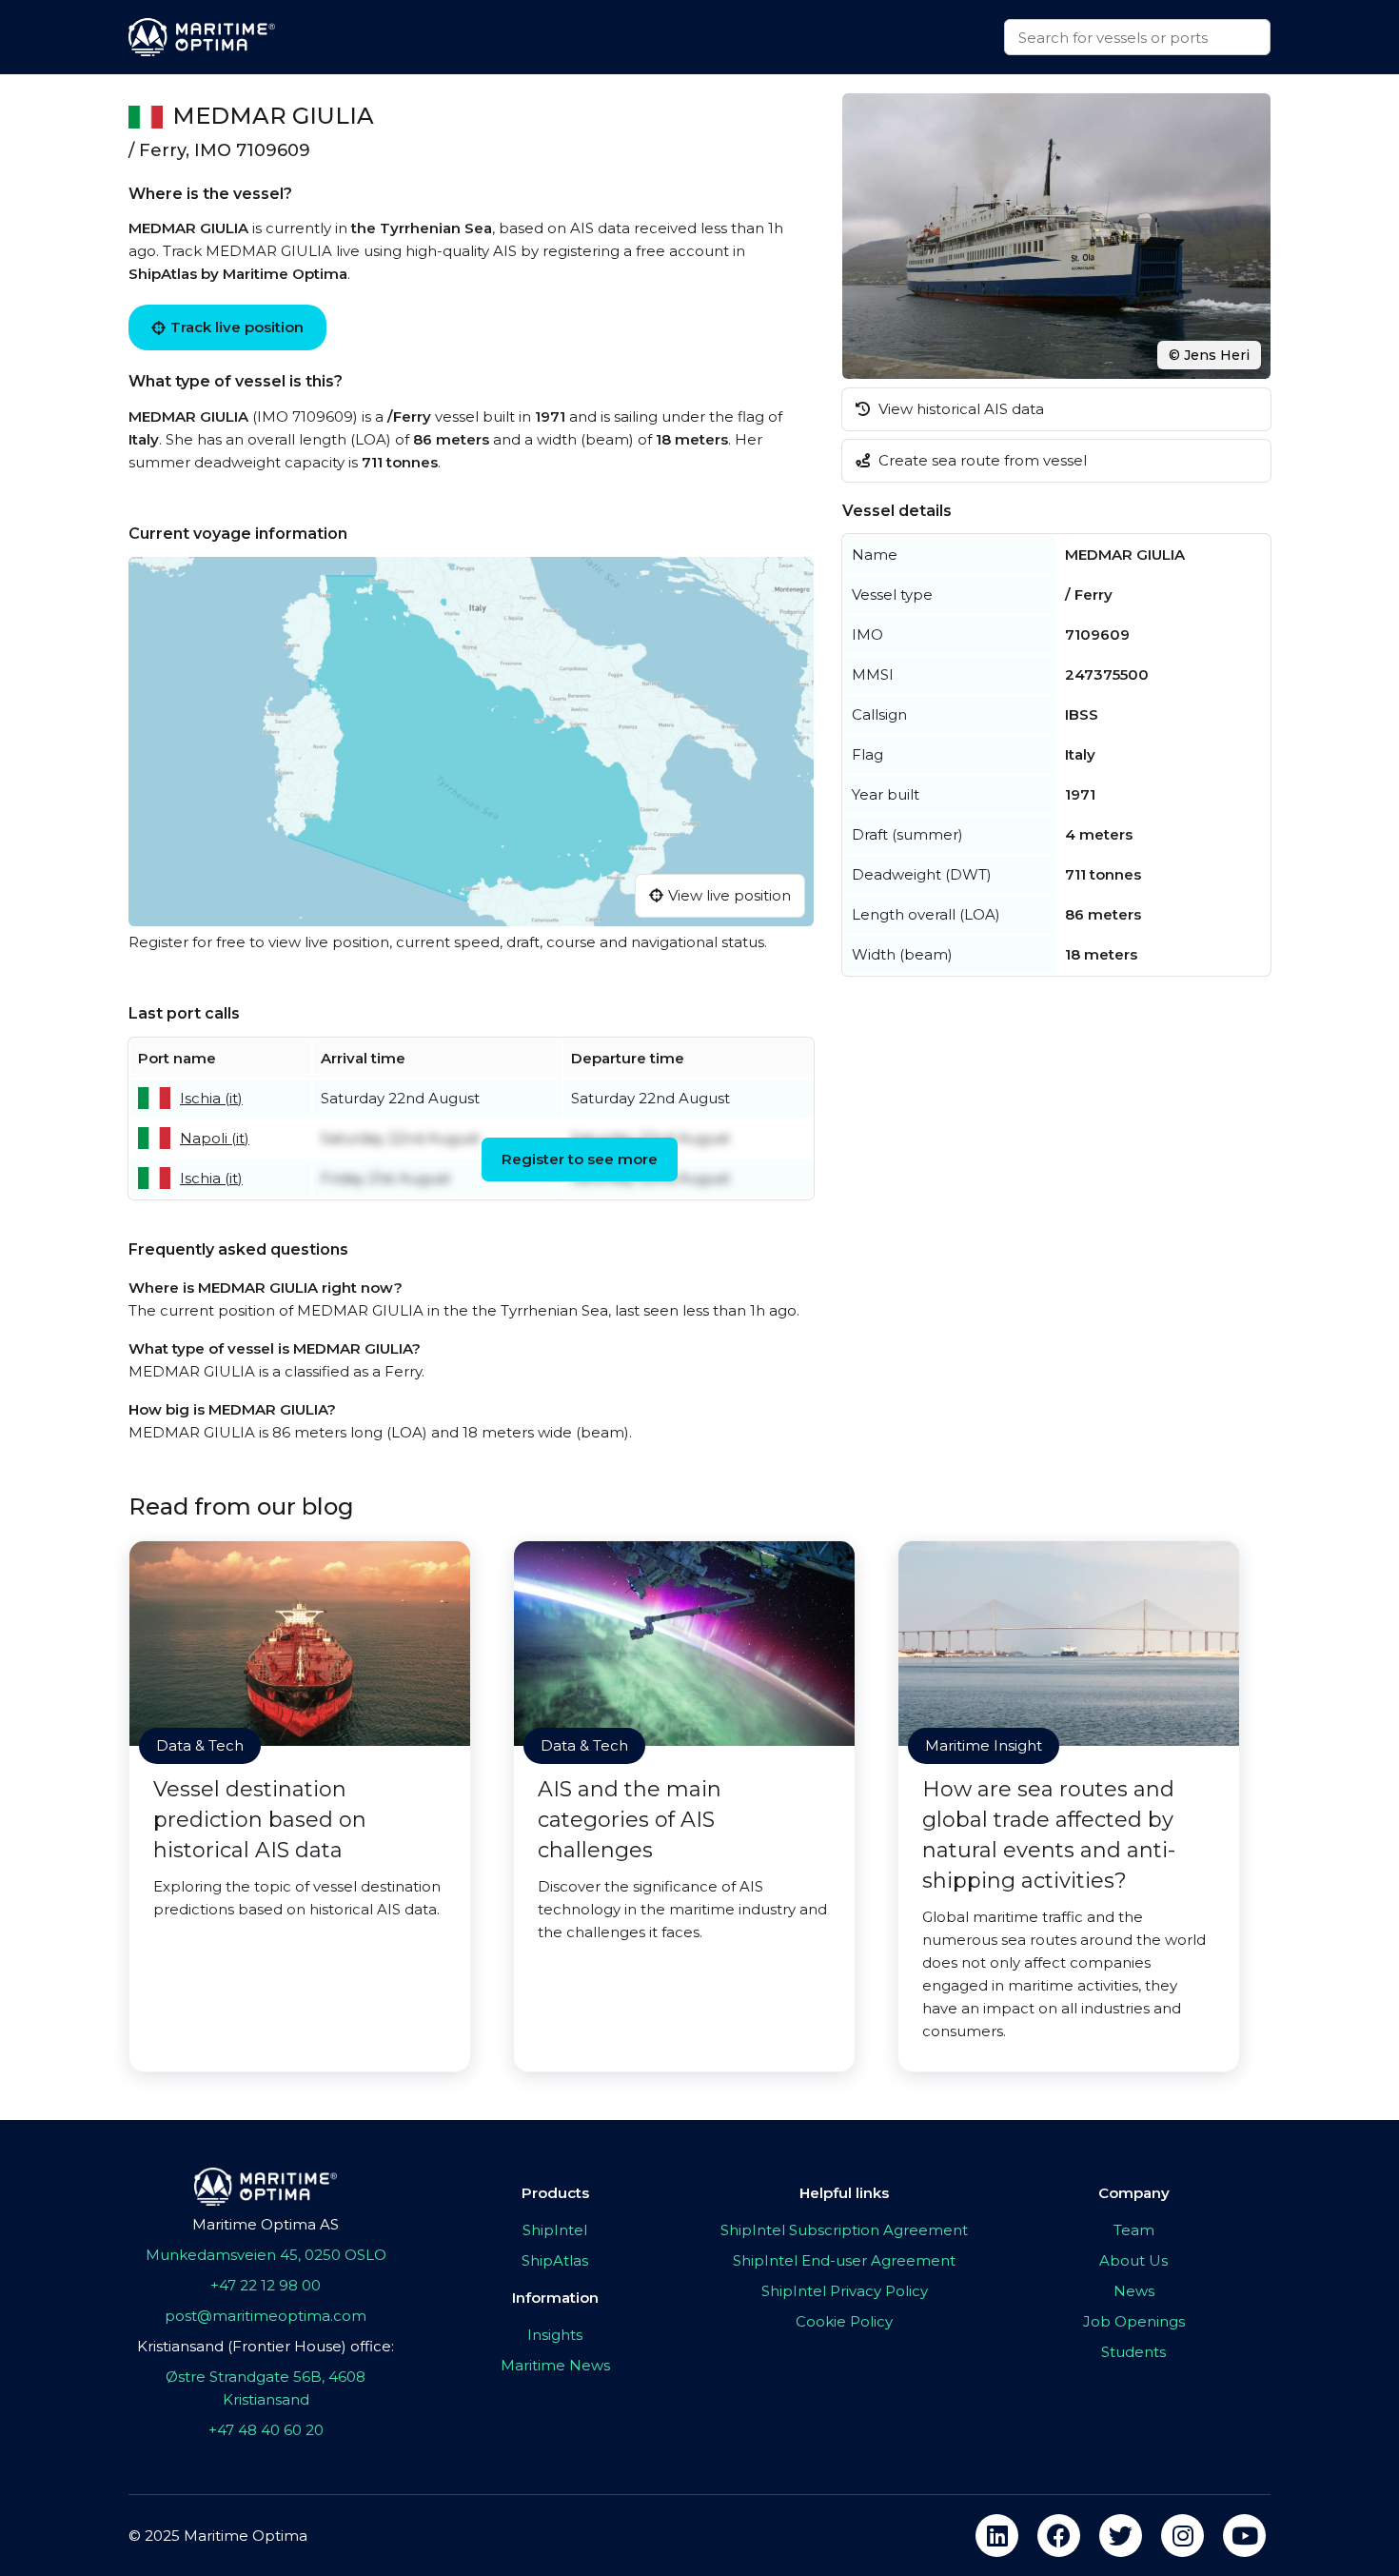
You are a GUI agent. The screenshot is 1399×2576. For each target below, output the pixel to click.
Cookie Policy (844, 2321)
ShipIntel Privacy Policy (845, 2291)
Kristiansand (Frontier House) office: (266, 2346)
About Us (1133, 2260)
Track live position (237, 327)
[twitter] (1121, 2536)
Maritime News (555, 2365)
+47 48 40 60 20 (266, 2430)
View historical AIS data (959, 409)
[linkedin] (997, 2536)
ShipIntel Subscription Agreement (844, 2230)
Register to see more (580, 1159)
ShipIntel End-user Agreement (844, 2260)
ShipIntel (555, 2230)
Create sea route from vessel (981, 460)
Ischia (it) (211, 1098)
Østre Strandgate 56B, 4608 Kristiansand (266, 2388)
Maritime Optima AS (266, 2224)
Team (1134, 2230)
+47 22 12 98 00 (266, 2285)
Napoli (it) (215, 1138)
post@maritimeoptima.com (266, 2316)
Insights (555, 2335)
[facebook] (1059, 2536)
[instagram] (1182, 2536)
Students (1133, 2352)
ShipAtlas (555, 2260)
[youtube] (1244, 2536)
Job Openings (1134, 2321)
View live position (729, 895)
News (1134, 2291)
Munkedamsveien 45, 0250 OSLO (266, 2255)
